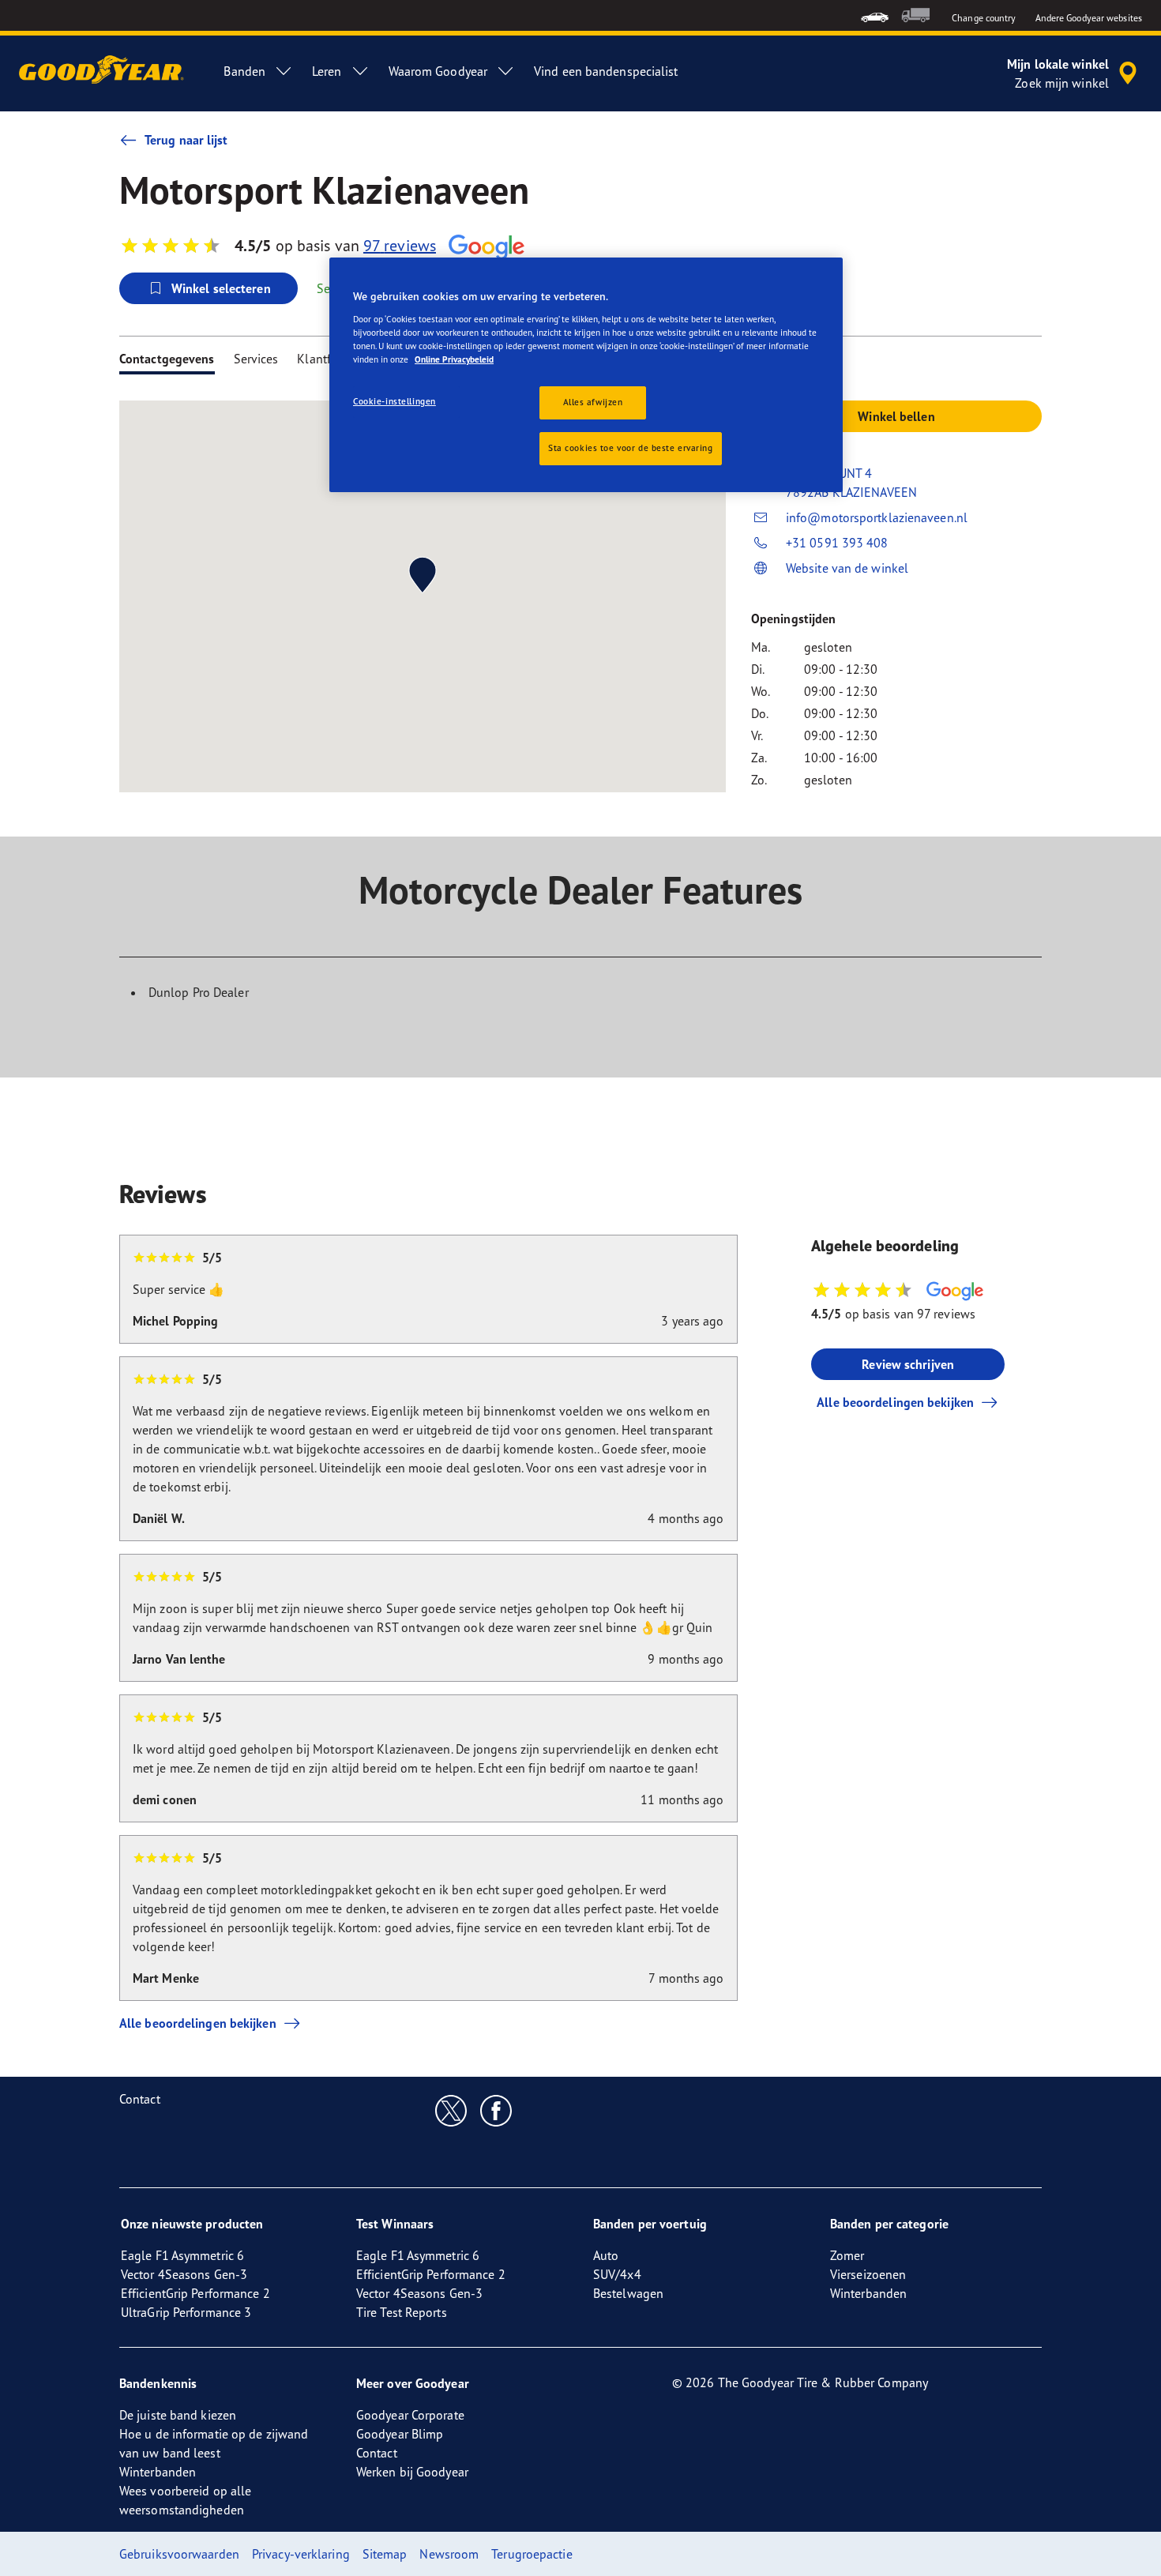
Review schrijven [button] (908, 1364)
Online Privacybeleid (454, 359)
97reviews (400, 245)
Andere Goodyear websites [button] (1089, 18)
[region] (586, 375)
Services (256, 359)
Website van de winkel (847, 568)
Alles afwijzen (593, 402)
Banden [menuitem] (244, 71)
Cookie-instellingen (395, 401)
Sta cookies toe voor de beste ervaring (631, 448)
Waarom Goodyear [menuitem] (438, 71)
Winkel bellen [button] (896, 416)
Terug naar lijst (186, 140)
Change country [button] (984, 18)
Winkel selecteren (221, 288)
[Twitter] (451, 2110)
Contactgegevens (167, 359)
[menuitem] (875, 15)
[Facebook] (496, 2110)
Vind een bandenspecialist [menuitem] (606, 71)
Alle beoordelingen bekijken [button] (895, 1402)
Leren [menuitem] (327, 71)
